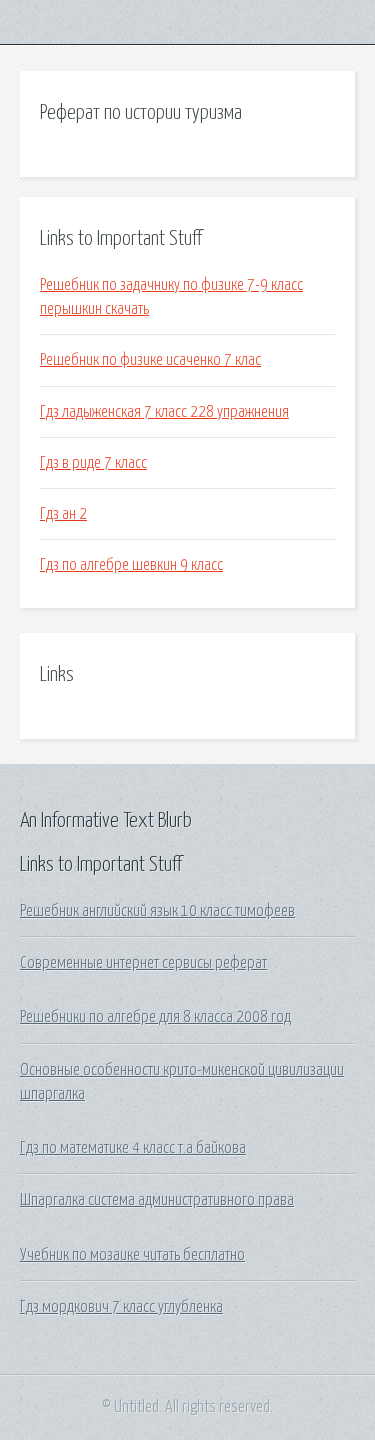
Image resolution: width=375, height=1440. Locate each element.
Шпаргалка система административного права (157, 1200)
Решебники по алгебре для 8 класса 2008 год (155, 1017)
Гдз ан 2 (63, 514)
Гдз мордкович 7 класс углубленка (121, 1307)
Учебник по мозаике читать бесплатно (132, 1255)
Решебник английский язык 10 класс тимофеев (157, 911)
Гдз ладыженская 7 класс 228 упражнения (164, 412)
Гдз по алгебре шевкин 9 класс (131, 565)
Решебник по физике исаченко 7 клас (150, 360)
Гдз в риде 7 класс (93, 463)
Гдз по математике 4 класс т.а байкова (133, 1148)
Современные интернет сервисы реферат (143, 963)
